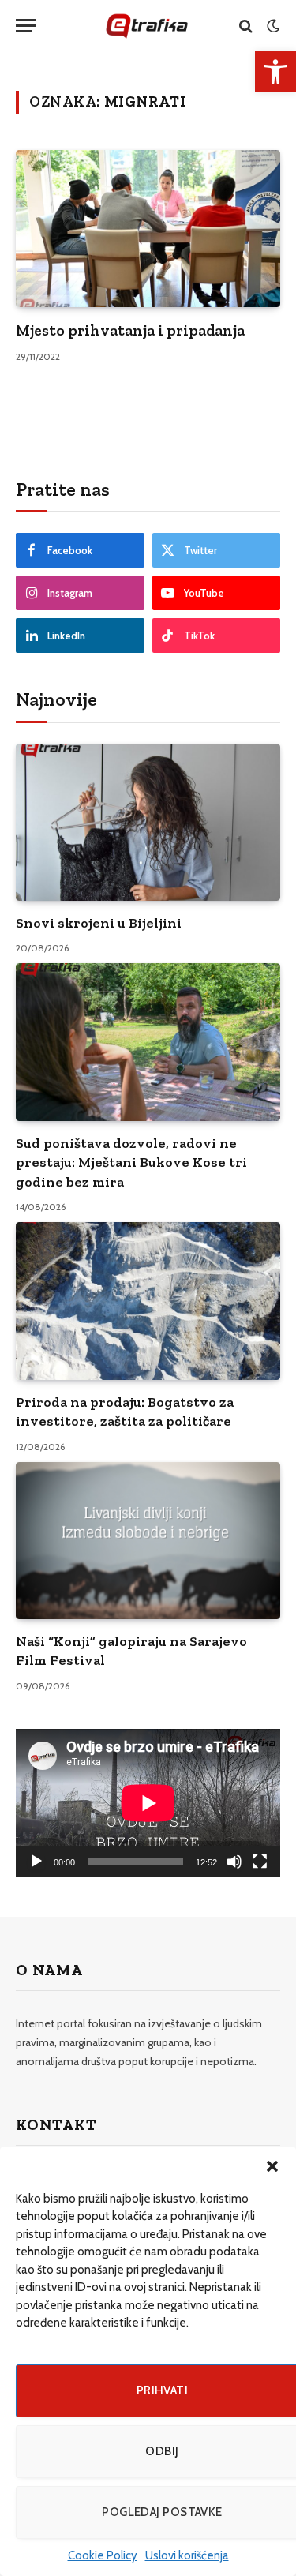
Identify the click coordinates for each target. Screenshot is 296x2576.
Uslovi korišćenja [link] (187, 2555)
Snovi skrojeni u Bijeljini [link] (99, 923)
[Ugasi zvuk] (234, 1862)
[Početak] (36, 1862)
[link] (275, 72)
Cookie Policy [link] (103, 2555)
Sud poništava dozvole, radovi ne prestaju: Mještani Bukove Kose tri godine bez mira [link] (131, 1162)
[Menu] (26, 26)
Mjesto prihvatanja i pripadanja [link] (130, 330)
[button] (272, 2166)
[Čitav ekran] (260, 1862)
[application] (148, 1803)
